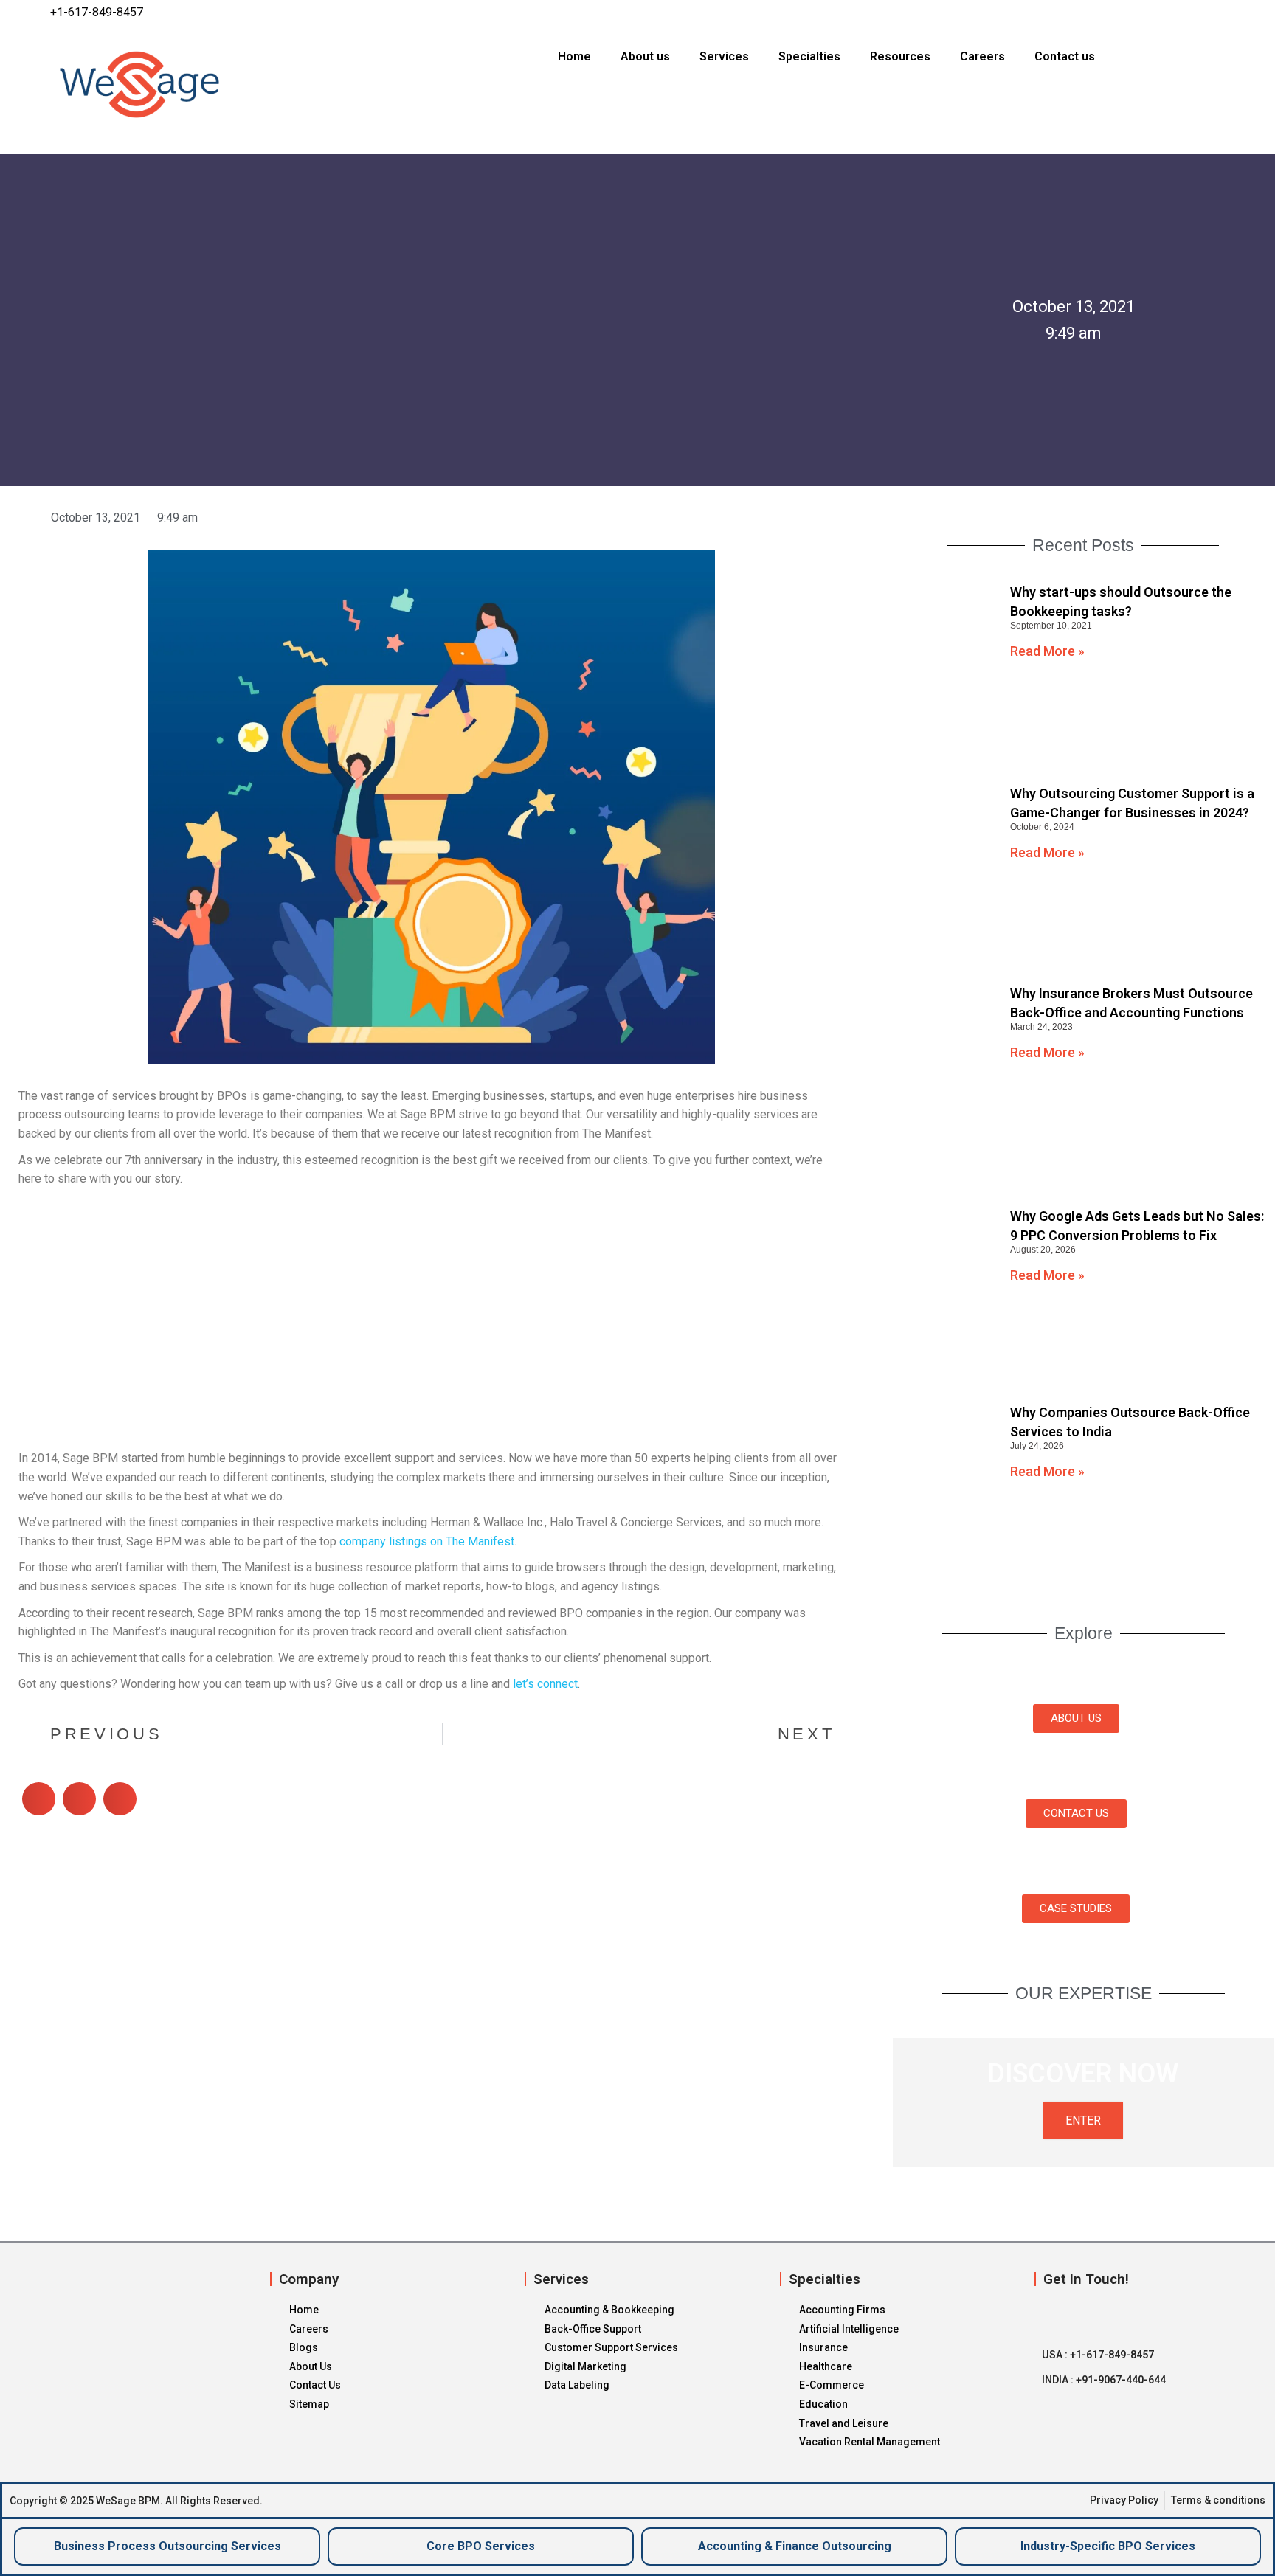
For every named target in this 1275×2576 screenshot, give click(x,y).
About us (645, 56)
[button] (39, 1799)
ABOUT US (1076, 1718)
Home (574, 56)
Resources (900, 56)
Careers (982, 56)
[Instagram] (1192, 13)
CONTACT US (1076, 1813)
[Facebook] (1134, 13)
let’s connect (545, 1684)
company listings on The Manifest (427, 1541)
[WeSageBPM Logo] (206, 84)
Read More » (1047, 651)
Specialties (809, 56)
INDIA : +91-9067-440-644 (1104, 2380)
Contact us (1065, 56)
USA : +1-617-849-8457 (1098, 2355)
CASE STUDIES (1076, 1908)
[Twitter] (1163, 13)
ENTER (1083, 2120)
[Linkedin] (1220, 13)
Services (724, 56)
